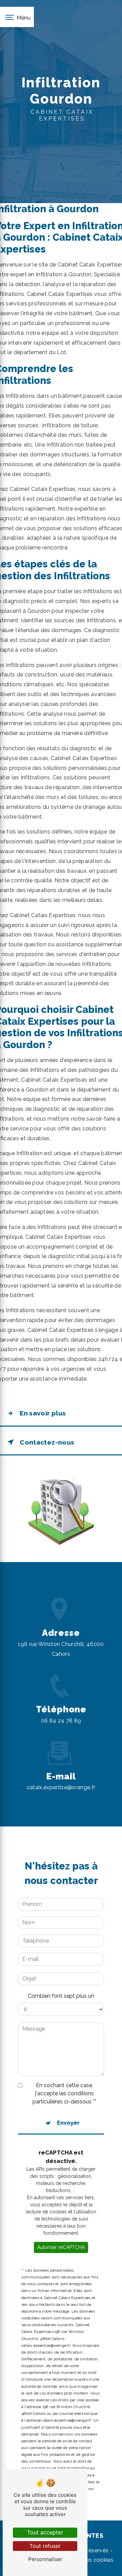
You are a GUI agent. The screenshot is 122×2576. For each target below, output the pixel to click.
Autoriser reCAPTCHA (61, 2247)
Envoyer (68, 2123)
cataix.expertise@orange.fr (61, 1787)
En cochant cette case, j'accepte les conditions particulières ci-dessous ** (64, 2093)
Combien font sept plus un (61, 1996)
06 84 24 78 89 (61, 1721)
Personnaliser (45, 2559)
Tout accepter (45, 2532)
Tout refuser (45, 2546)
